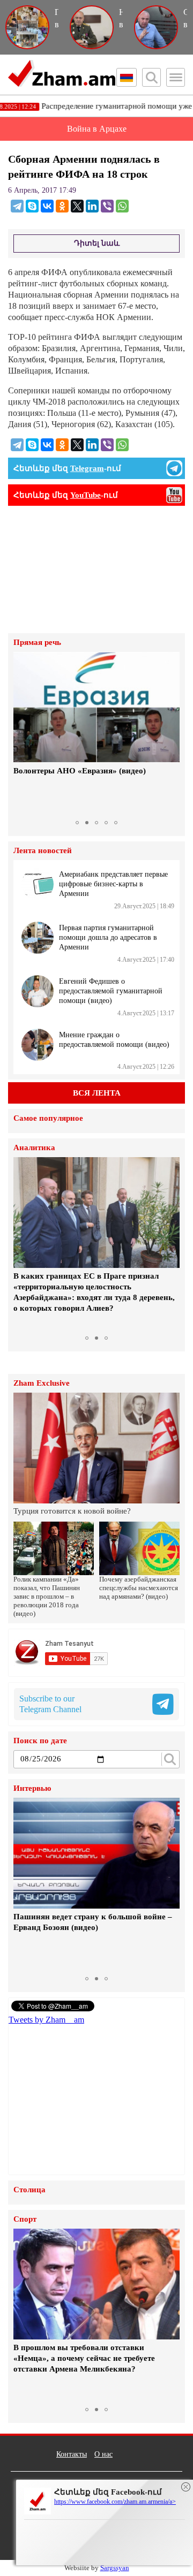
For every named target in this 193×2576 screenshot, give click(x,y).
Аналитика (34, 1148)
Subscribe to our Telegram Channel (50, 1704)
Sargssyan (115, 2568)
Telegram (87, 468)
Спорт (25, 2219)
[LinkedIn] (92, 206)
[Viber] (107, 206)
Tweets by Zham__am (46, 2020)
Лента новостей (43, 851)
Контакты (72, 2454)
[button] (23, 733)
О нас (103, 2454)
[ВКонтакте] (47, 206)
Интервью (32, 1788)
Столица (29, 2190)
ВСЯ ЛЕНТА (97, 1093)
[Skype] (32, 206)
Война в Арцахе (97, 129)
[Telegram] (17, 206)
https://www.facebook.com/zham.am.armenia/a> (115, 2502)
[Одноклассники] (62, 206)
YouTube (86, 495)
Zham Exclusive (42, 1383)
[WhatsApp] (122, 206)
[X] (77, 206)
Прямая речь (37, 643)
